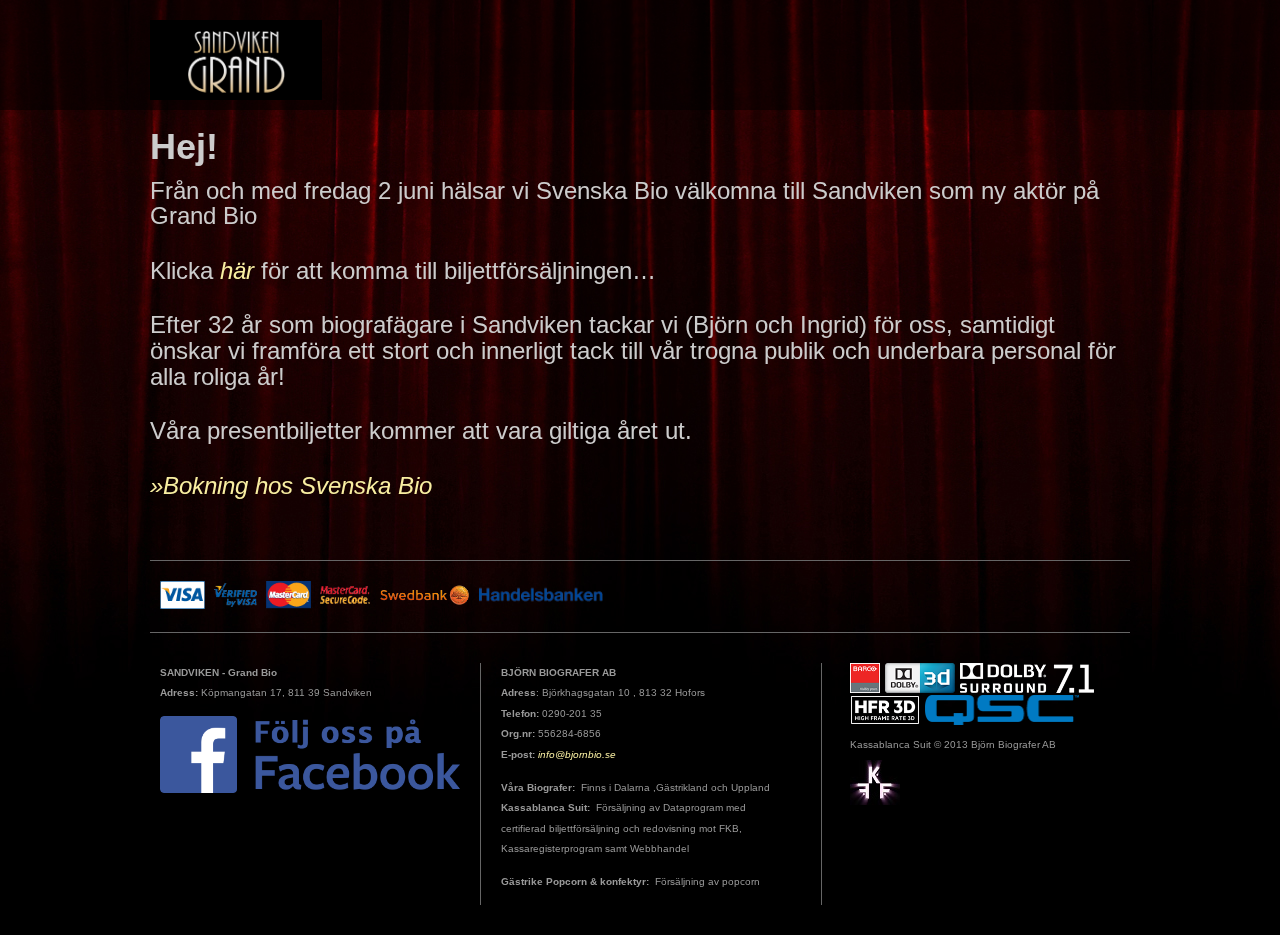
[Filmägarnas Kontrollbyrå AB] (875, 781)
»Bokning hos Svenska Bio (291, 485)
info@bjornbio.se (577, 754)
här (237, 270)
